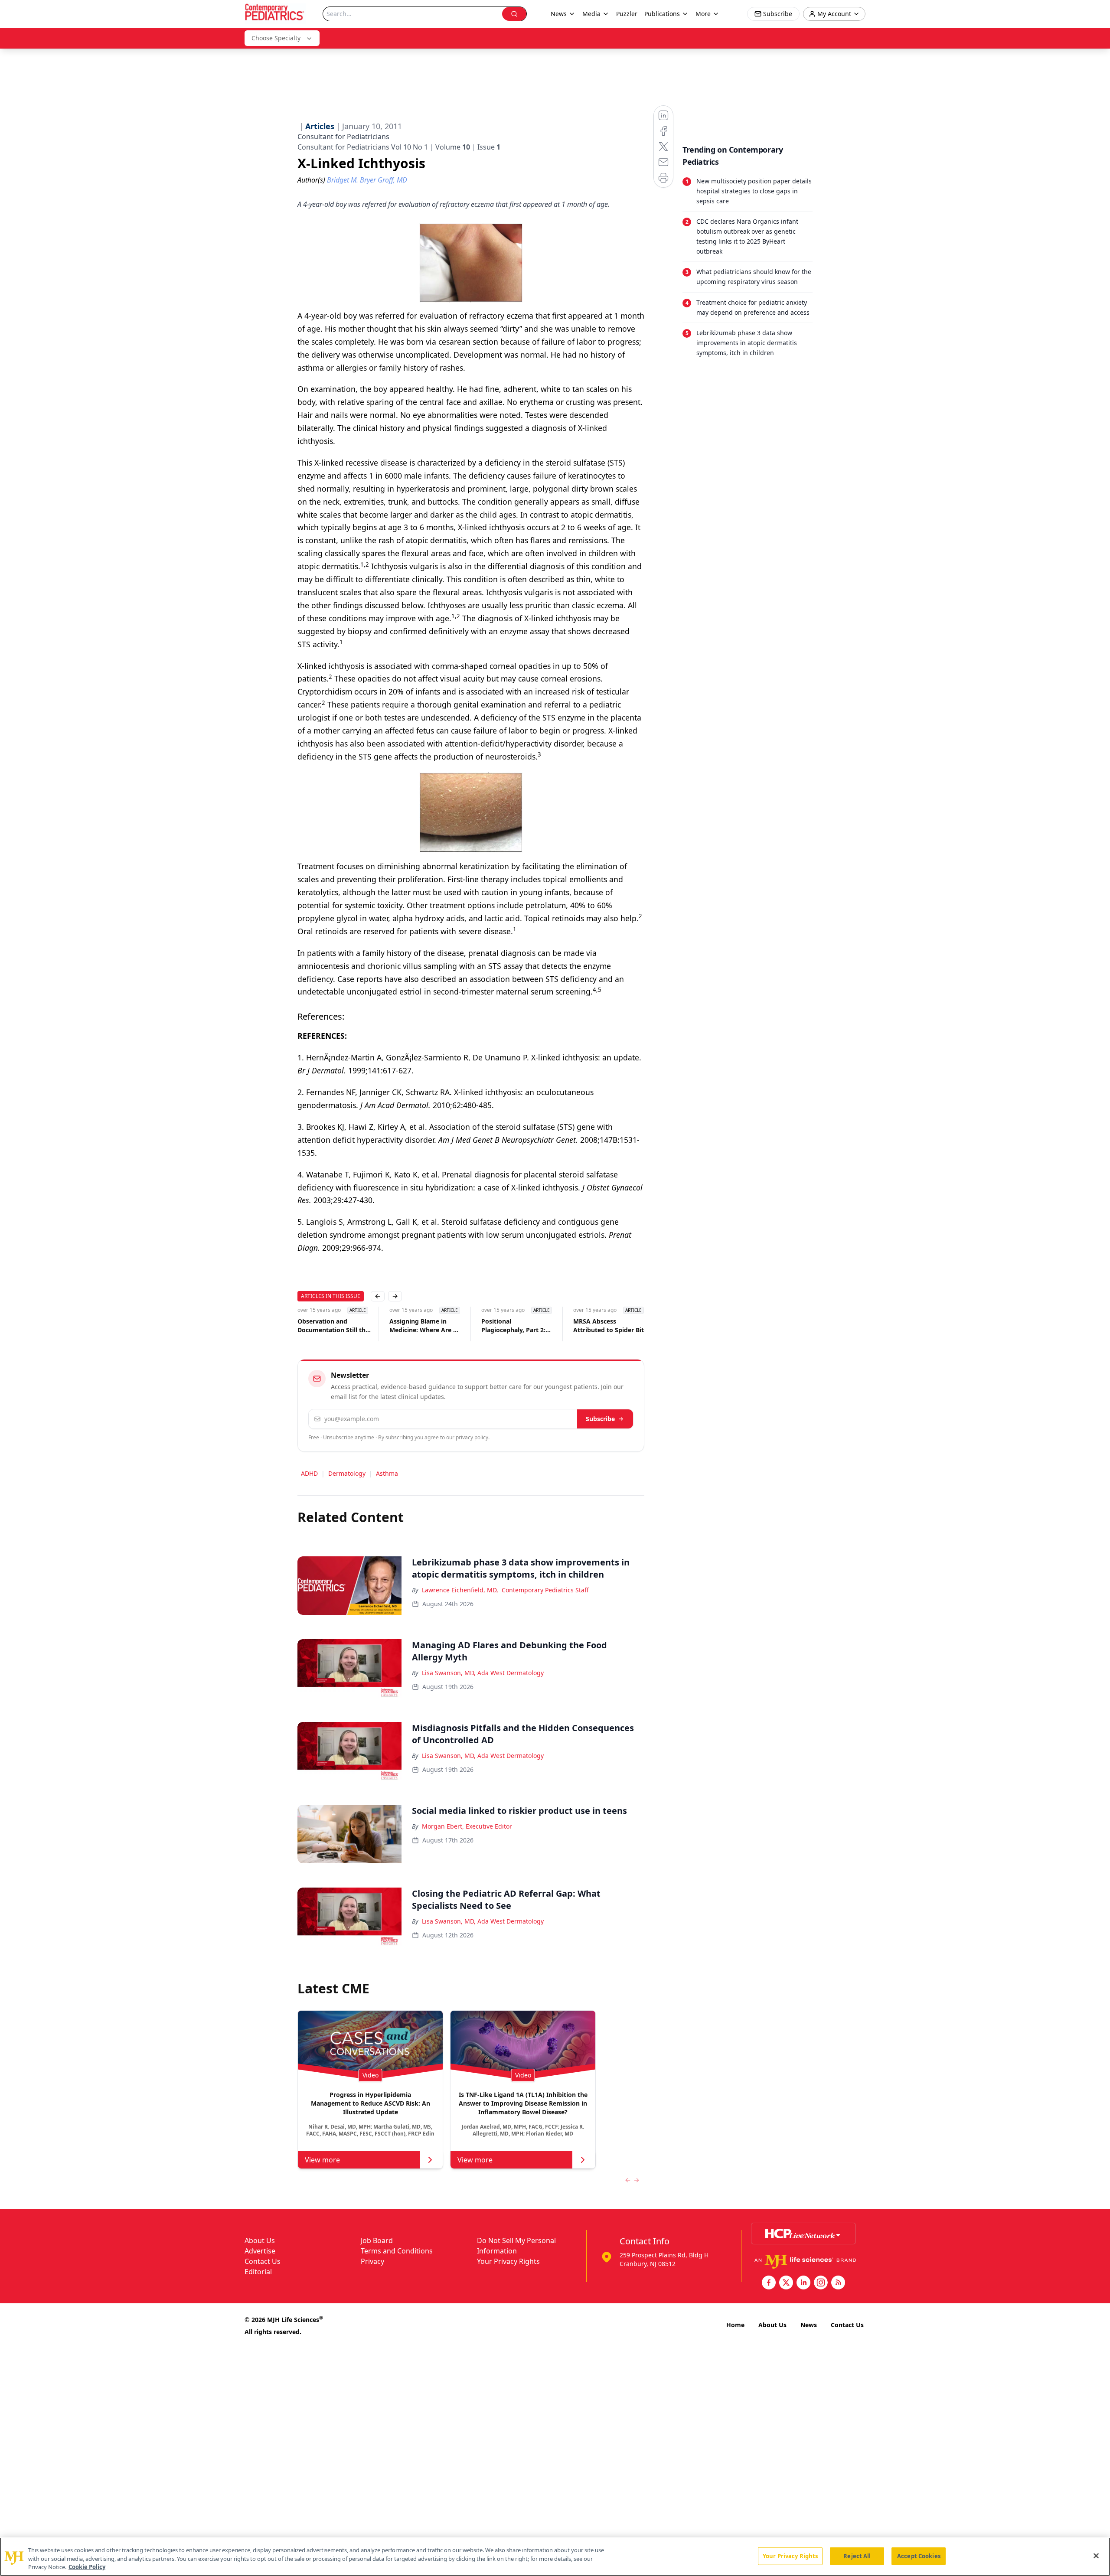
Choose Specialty (276, 38)
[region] (555, 2557)
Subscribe (600, 1419)
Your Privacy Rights (508, 2261)
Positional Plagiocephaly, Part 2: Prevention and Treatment (513, 1326)
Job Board (377, 2240)
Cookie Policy (87, 2567)
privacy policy (472, 1437)
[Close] (1096, 2556)
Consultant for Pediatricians (343, 137)
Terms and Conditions (397, 2251)
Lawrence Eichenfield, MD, (460, 1590)
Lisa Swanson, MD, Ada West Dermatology (483, 1673)
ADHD (309, 1473)
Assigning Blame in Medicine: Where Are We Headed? (426, 1326)
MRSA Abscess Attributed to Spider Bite (610, 1325)
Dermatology (347, 1473)
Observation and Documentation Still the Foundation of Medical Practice (333, 1326)
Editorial (258, 2272)
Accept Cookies (919, 2556)
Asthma (387, 1473)
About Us (260, 2240)
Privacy (372, 2261)
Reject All (857, 2556)
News (809, 2325)
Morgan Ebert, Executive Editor (467, 1826)
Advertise (260, 2251)
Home (735, 2325)
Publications (662, 14)
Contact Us (263, 2261)
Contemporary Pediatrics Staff (545, 1590)
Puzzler (627, 14)
